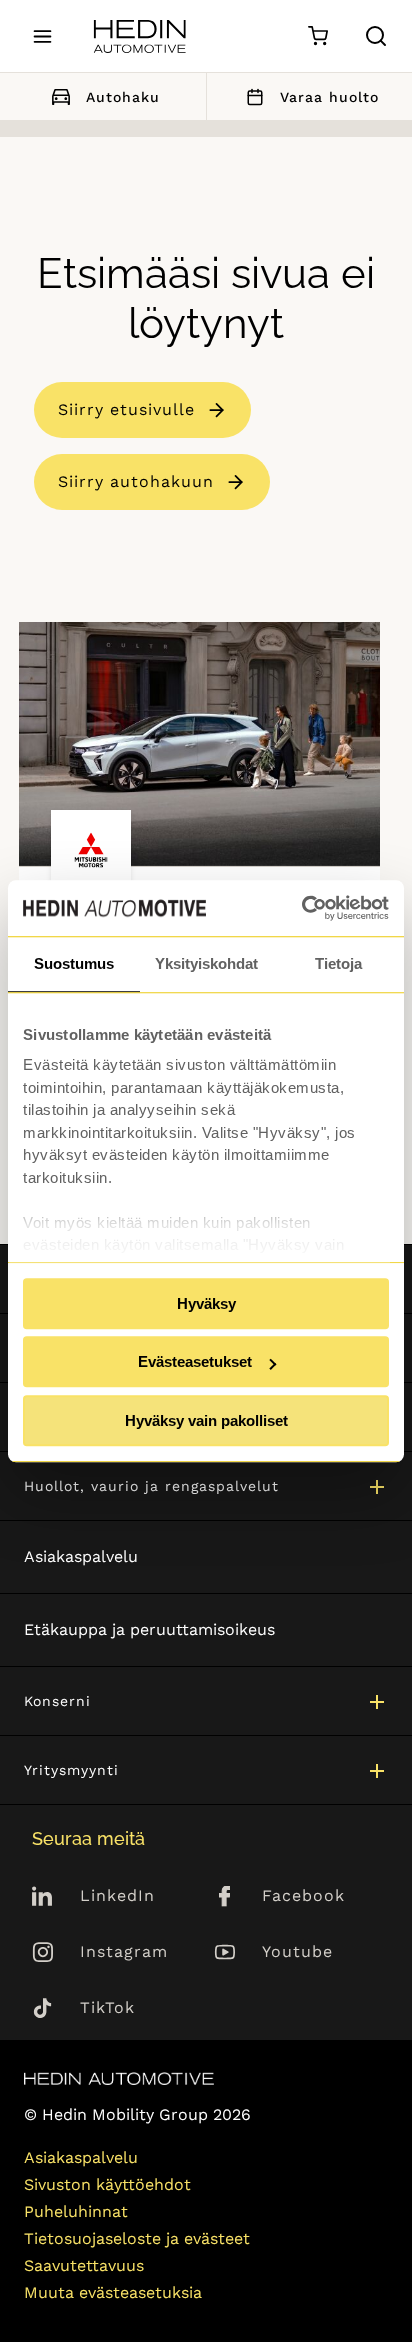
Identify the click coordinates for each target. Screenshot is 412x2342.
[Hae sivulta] (376, 36)
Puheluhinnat (76, 2211)
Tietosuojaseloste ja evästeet (137, 2238)
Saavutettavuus (84, 2265)
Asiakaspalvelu (81, 1556)
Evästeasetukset (195, 1361)
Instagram (124, 1951)
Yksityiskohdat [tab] (206, 963)
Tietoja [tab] (338, 963)
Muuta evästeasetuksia (113, 2292)
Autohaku (123, 97)
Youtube (297, 1951)
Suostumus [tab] (74, 963)
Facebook (303, 1895)
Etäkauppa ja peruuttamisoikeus (149, 1629)
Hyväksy (206, 1303)
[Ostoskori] (317, 36)
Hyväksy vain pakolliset (206, 1420)
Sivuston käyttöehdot (107, 2184)
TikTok (107, 2007)
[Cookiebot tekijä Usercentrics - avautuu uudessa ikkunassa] (301, 908)
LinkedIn (117, 1895)
